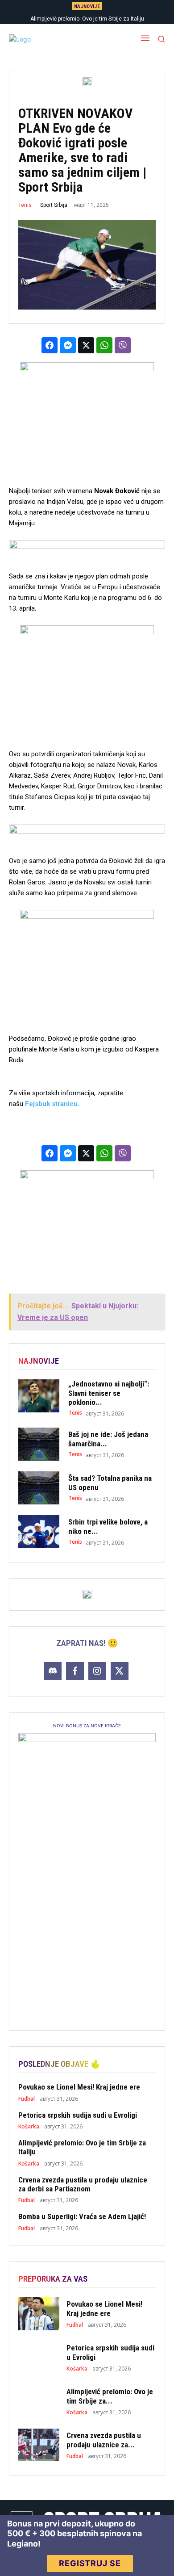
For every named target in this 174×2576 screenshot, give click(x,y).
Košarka (29, 2127)
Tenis (25, 205)
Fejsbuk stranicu (51, 1104)
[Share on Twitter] (86, 345)
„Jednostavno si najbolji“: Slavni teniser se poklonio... (109, 1393)
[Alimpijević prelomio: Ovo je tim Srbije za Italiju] (39, 2401)
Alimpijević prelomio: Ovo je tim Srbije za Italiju (87, 19)
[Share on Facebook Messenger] (68, 345)
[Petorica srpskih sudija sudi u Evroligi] (39, 2358)
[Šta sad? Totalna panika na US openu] (39, 1488)
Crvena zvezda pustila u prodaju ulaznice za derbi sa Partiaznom (83, 2184)
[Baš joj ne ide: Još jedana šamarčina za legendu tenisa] (39, 1444)
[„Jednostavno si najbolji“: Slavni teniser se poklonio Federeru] (39, 1396)
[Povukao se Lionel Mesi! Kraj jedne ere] (39, 2314)
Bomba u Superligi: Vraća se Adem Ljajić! (82, 2216)
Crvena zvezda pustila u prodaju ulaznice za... (104, 2440)
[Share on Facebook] (50, 345)
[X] (120, 1671)
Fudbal (27, 2099)
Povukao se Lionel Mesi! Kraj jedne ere (79, 2087)
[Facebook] (75, 1671)
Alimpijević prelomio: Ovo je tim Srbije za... (110, 2396)
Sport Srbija (54, 205)
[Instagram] (97, 1671)
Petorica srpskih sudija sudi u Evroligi (78, 2115)
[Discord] (53, 1671)
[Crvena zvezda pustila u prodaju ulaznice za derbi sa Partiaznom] (39, 2445)
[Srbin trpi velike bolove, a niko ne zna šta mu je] (39, 1532)
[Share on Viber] (123, 345)
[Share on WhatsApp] (104, 345)
